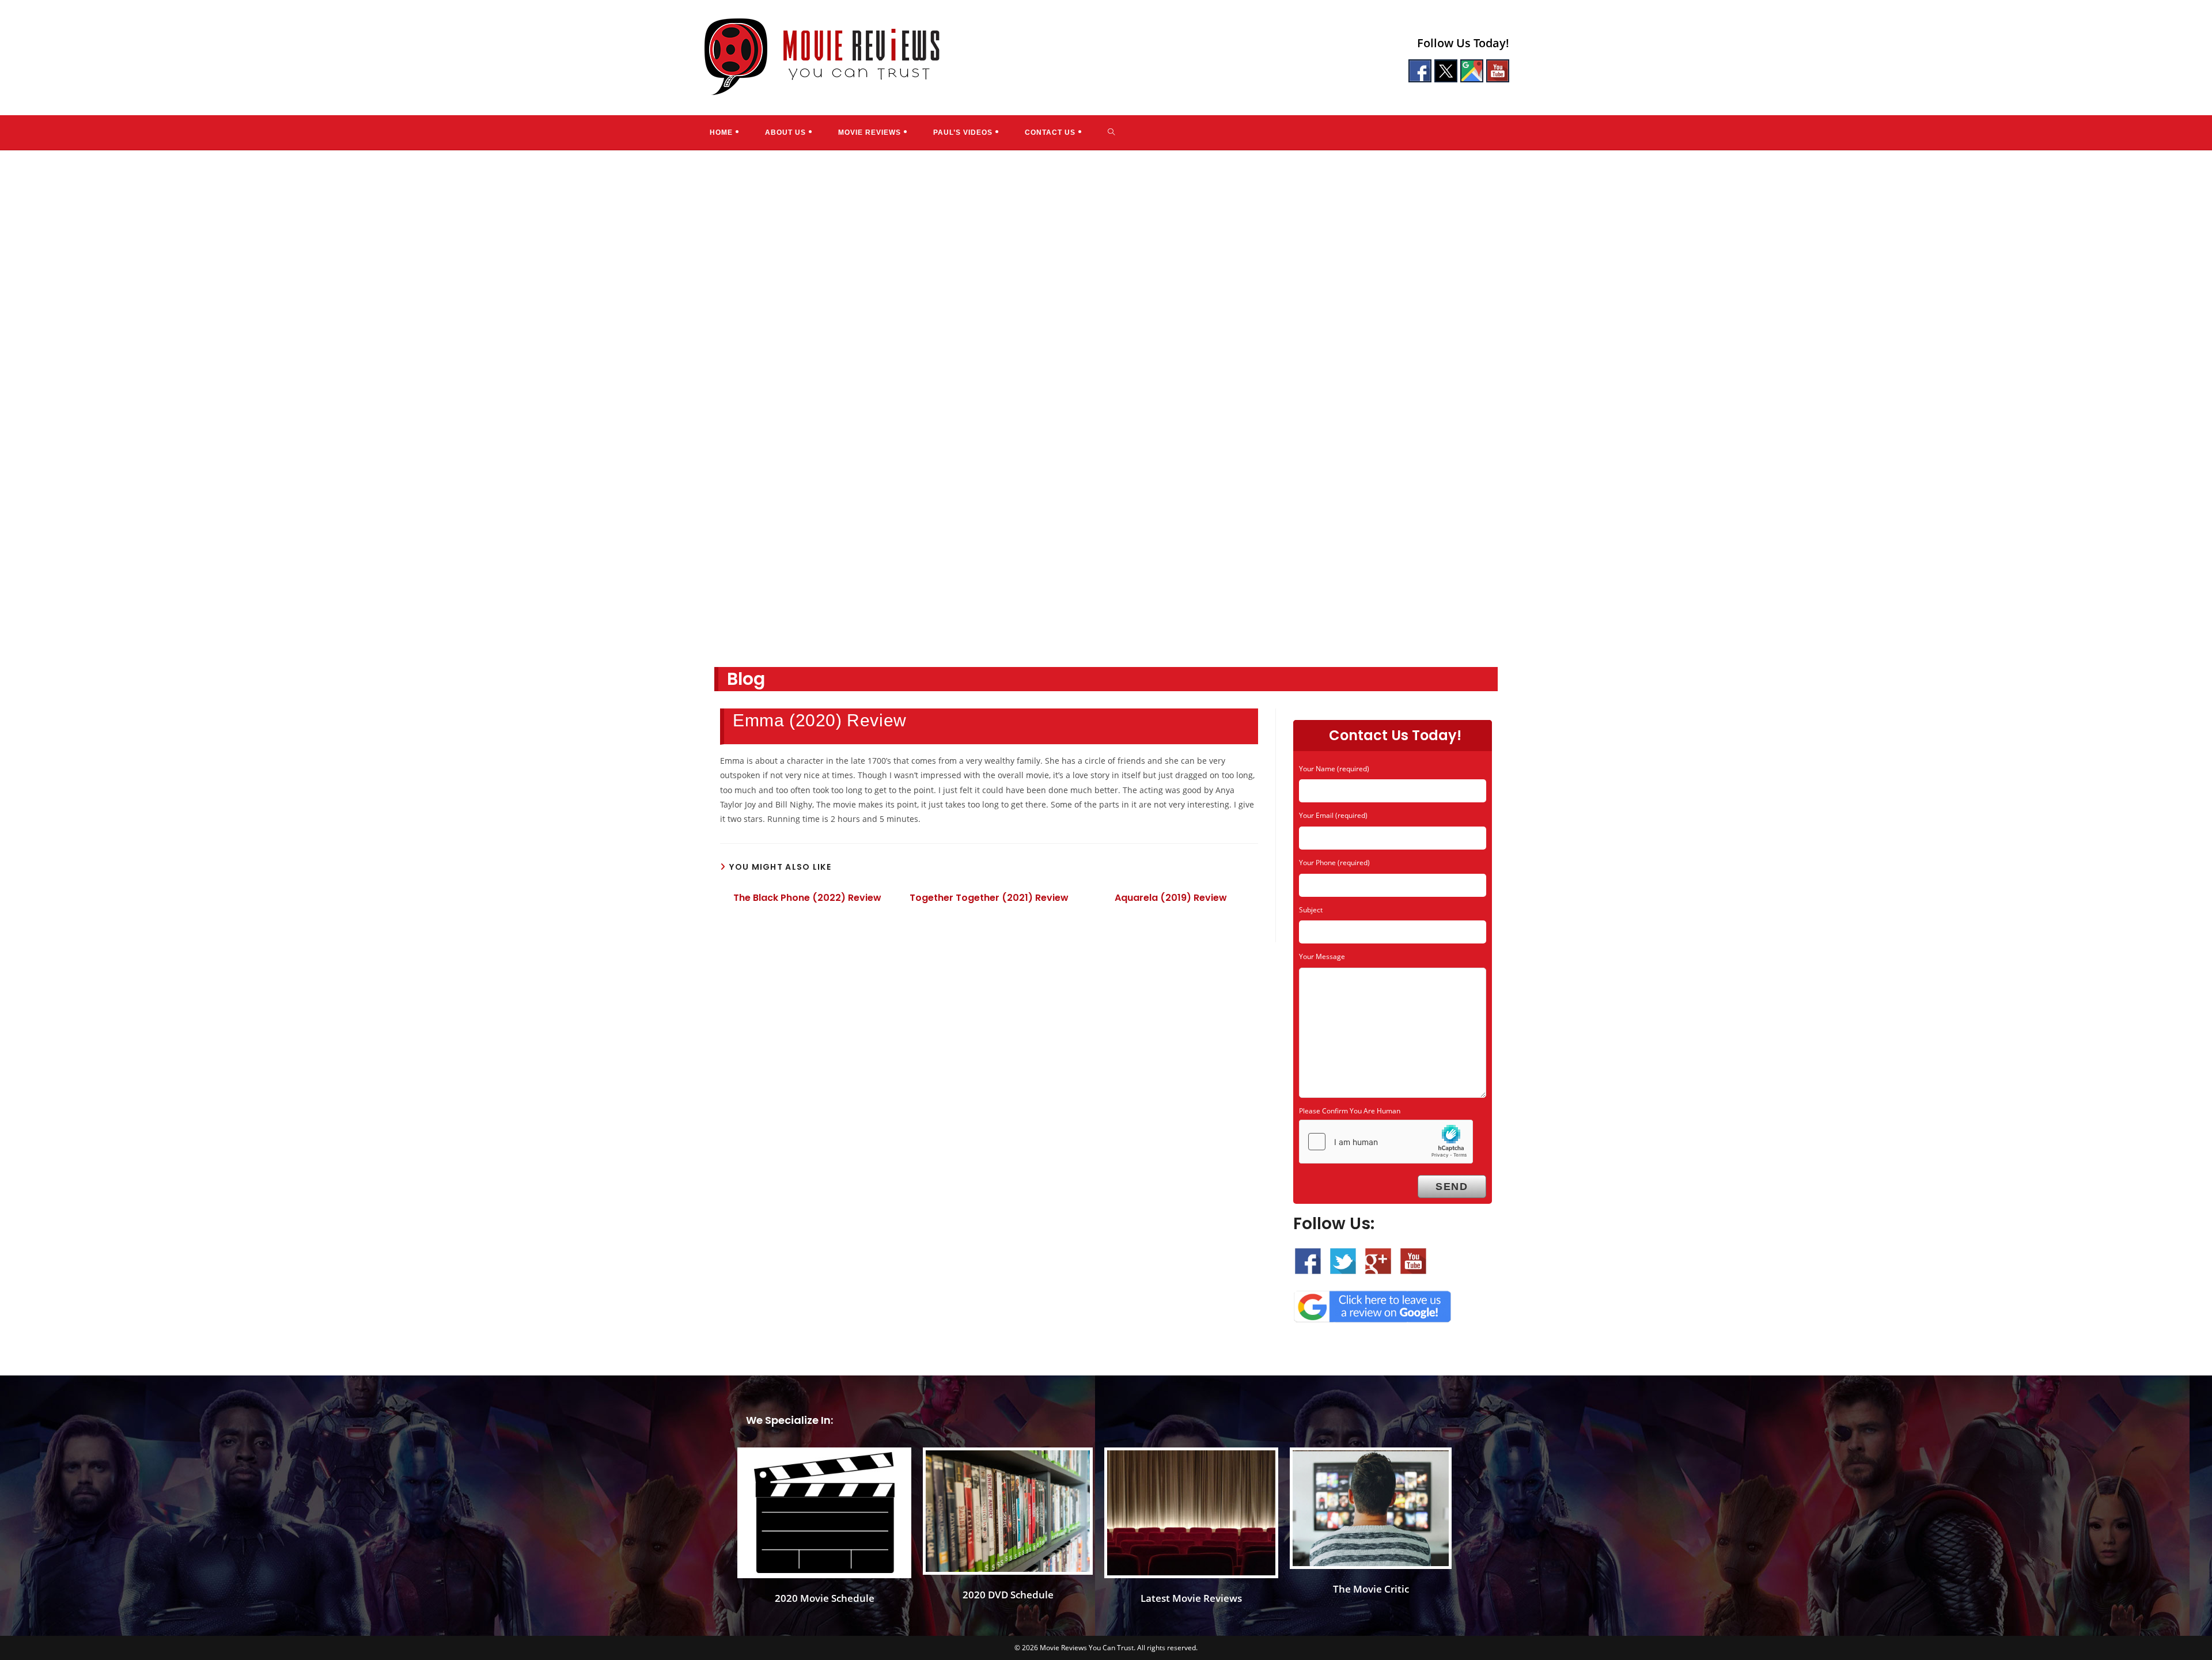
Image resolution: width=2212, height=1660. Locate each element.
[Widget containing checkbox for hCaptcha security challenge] (1386, 1142)
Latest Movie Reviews (1191, 1598)
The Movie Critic (1371, 1589)
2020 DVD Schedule (1008, 1595)
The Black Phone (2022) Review (807, 898)
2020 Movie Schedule (825, 1598)
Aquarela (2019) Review (1171, 898)
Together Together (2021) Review (989, 898)
